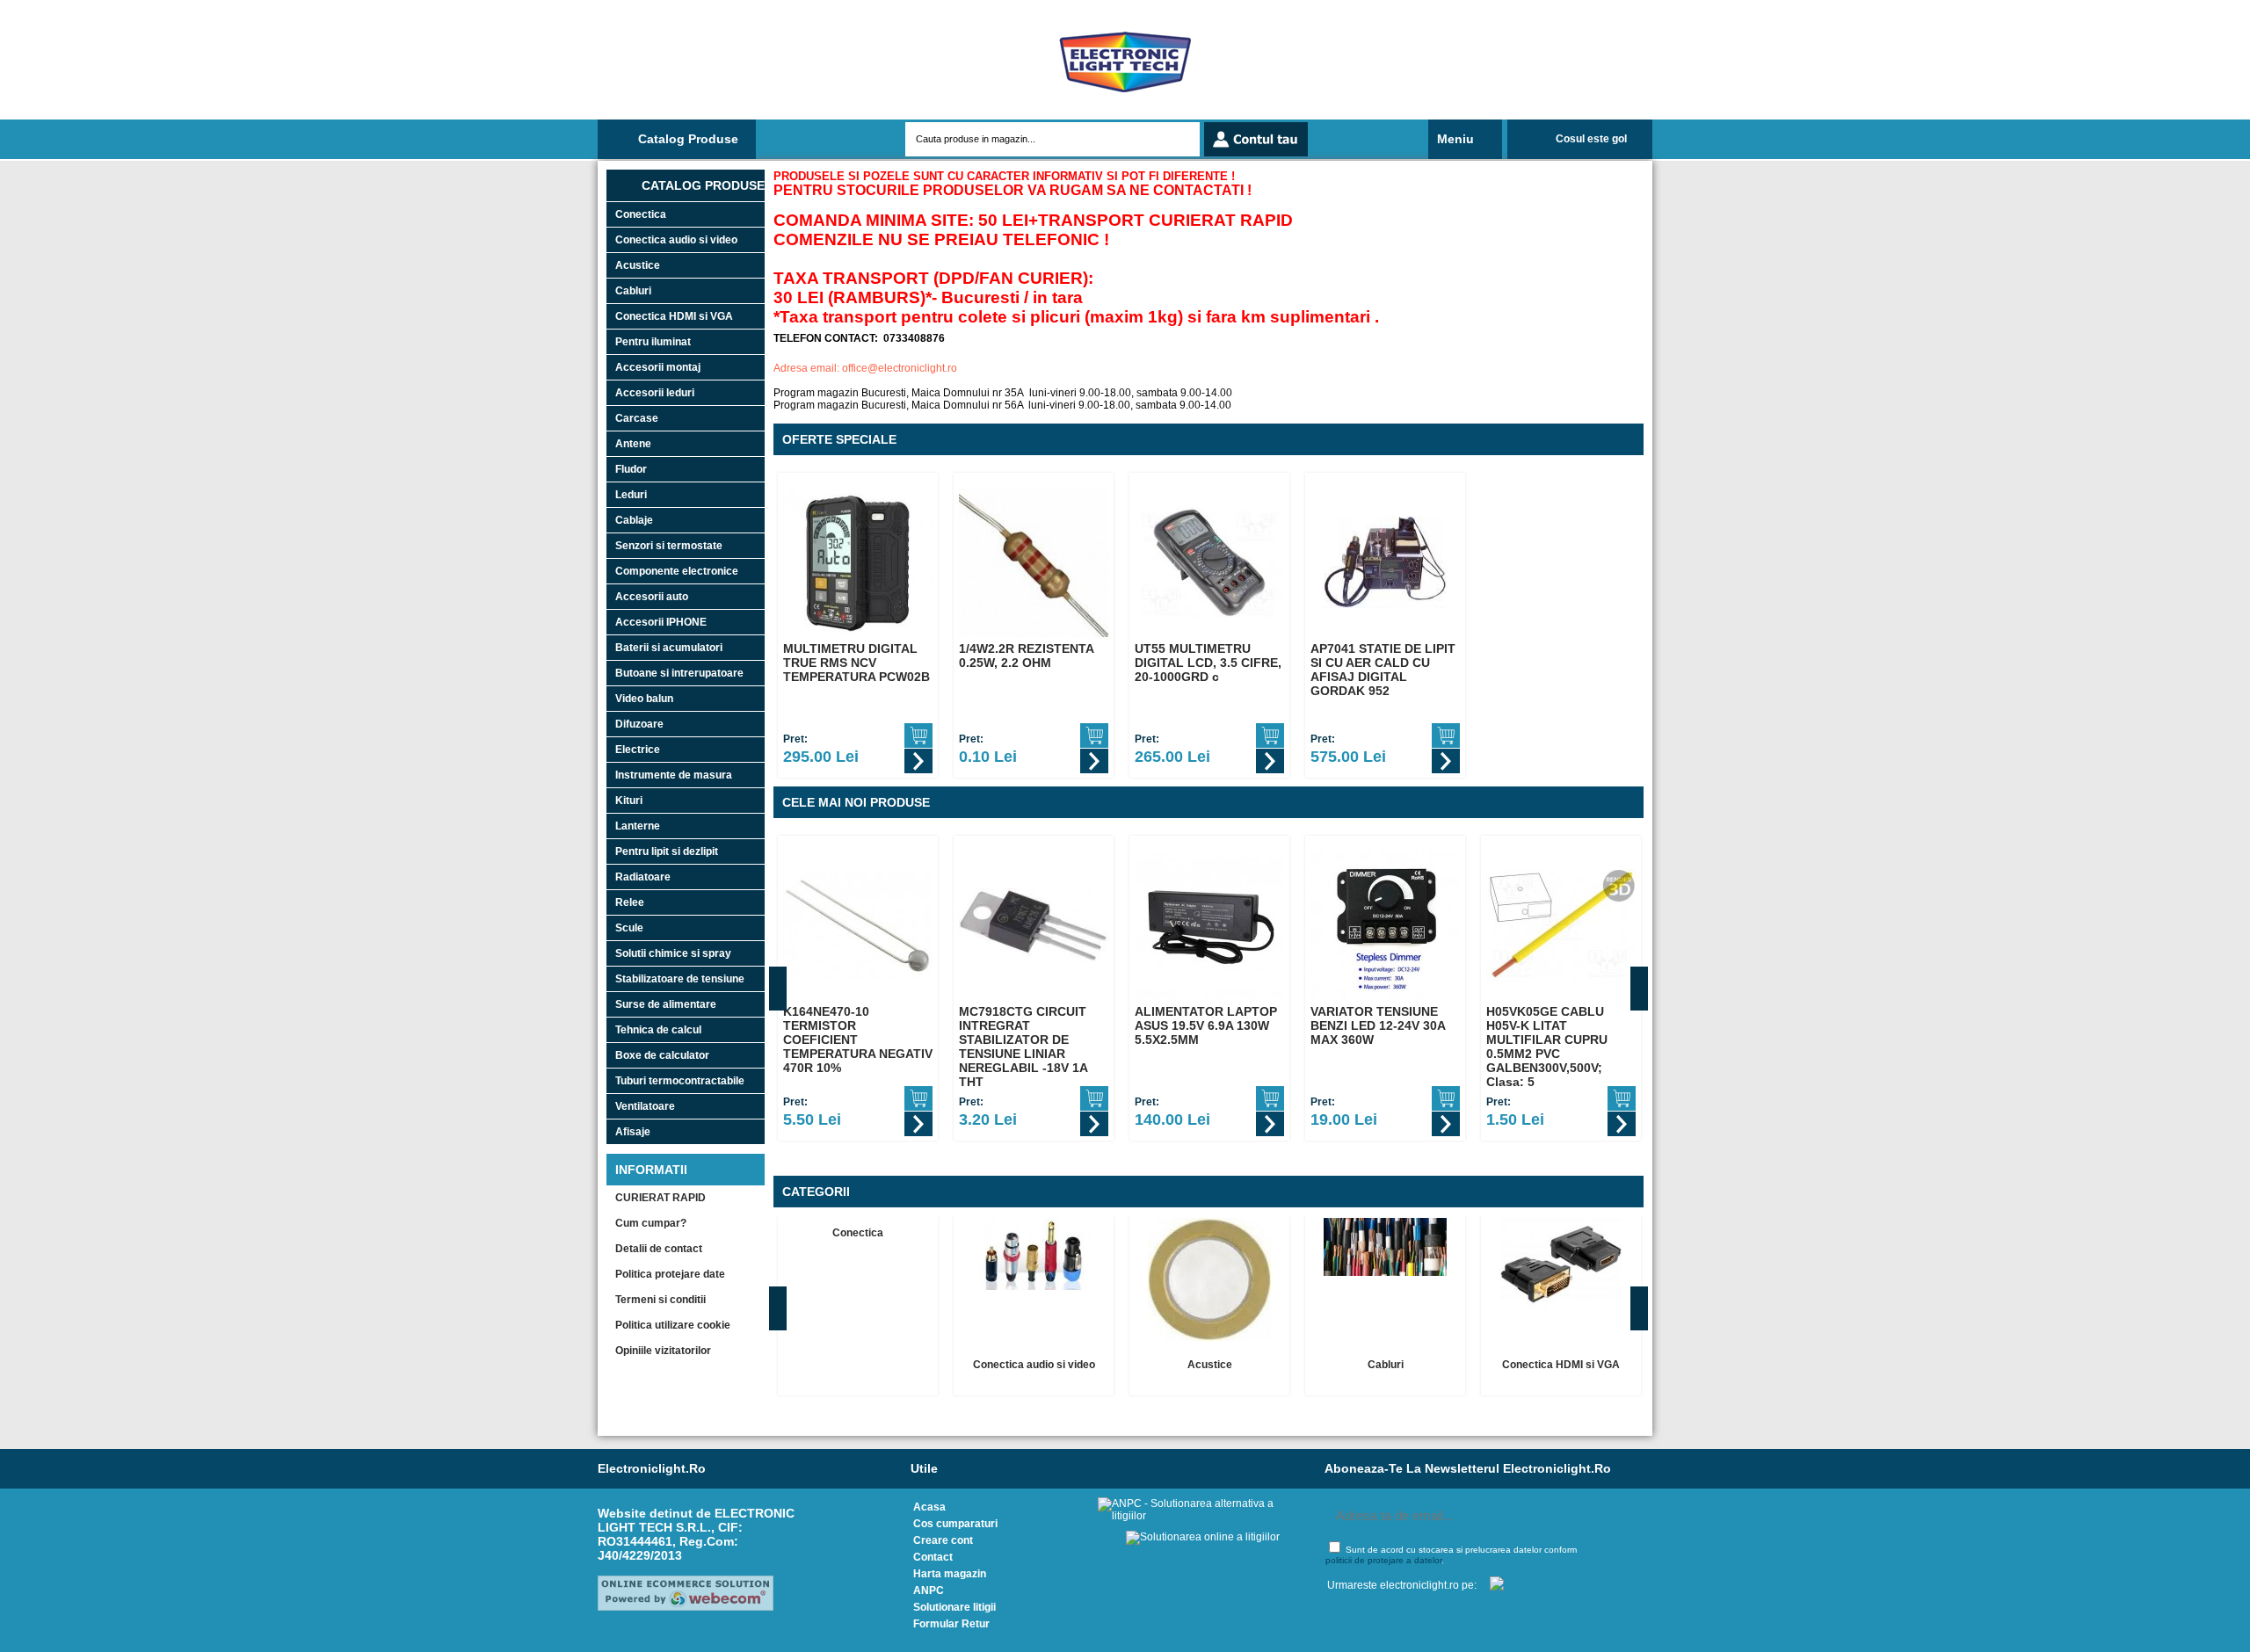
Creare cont (943, 1540)
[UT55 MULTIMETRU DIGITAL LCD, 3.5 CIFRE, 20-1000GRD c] (1209, 562)
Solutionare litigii (954, 1607)
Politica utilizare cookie (673, 1325)
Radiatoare (643, 877)
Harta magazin (950, 1574)
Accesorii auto (652, 597)
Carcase (637, 418)
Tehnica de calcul (658, 1030)
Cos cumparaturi (955, 1524)
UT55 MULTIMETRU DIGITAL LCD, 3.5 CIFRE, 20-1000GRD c (1208, 663)
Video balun (644, 699)
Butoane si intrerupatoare (679, 673)
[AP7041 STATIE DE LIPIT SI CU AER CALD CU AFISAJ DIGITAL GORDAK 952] (1385, 562)
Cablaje (634, 520)
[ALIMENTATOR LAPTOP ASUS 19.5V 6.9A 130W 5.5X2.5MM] (1209, 925)
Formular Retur (951, 1624)
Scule (629, 928)
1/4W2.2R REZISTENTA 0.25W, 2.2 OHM (1026, 656)
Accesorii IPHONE (661, 622)
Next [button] (1639, 989)
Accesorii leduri (655, 393)
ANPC (929, 1590)
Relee (630, 902)
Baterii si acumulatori (669, 648)
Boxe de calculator (662, 1055)
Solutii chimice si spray (673, 953)
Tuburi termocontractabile (680, 1081)
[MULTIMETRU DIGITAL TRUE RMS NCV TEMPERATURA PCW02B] (858, 562)
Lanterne (638, 826)
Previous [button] (778, 989)
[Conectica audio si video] (1034, 1254)
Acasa (929, 1507)
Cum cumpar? (651, 1223)
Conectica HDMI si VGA (674, 316)
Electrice (638, 750)
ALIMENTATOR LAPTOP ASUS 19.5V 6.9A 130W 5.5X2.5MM (1206, 1025)
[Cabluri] (1385, 1247)
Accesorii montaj (658, 367)
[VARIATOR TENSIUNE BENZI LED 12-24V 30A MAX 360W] (1385, 925)
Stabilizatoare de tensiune (680, 979)
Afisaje (633, 1132)
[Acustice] (1209, 1279)
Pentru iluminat (653, 342)
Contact (933, 1557)
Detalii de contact (659, 1249)
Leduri (631, 495)
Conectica (641, 214)
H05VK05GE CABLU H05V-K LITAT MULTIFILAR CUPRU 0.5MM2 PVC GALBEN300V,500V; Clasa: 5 (1547, 1047)
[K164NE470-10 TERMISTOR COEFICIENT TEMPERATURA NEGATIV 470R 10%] (858, 925)
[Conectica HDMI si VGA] (1561, 1264)
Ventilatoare (645, 1106)
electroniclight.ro (652, 1468)
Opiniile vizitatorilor (663, 1351)
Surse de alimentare (666, 1004)
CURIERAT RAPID (660, 1198)
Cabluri (633, 291)
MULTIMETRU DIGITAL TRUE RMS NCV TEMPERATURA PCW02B (856, 663)
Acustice (638, 265)
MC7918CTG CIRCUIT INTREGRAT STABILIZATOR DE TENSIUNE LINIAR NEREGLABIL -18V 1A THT (1023, 1047)
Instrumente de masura (674, 775)
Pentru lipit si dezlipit (667, 851)
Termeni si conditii (660, 1300)
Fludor (631, 469)
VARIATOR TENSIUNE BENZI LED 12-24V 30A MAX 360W (1378, 1025)
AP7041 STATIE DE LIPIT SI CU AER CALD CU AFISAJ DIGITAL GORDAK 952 (1383, 670)
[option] (858, 625)
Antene (633, 444)
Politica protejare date (670, 1274)
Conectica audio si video (676, 240)
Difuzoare (639, 724)
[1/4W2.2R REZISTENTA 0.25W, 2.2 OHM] (1034, 562)
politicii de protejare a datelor (1383, 1560)
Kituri (629, 801)
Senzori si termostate (669, 546)
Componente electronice (677, 571)
